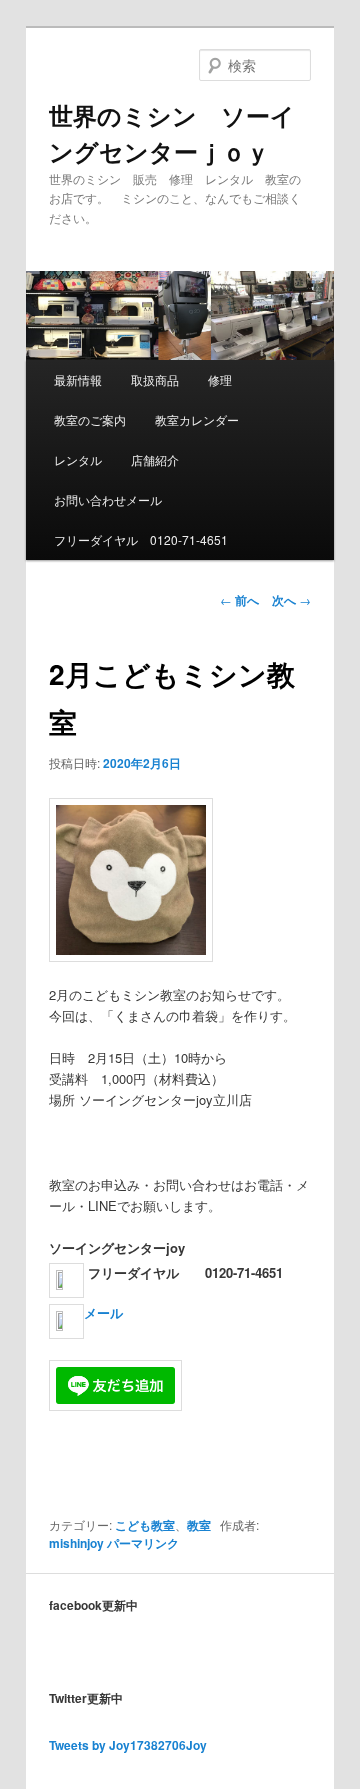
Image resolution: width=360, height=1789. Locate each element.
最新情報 (78, 379)
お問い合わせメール (108, 499)
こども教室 (145, 1525)
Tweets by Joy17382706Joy (128, 1745)
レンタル (78, 459)
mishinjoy (76, 1543)
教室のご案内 (90, 419)
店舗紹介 (155, 459)
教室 (199, 1525)
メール (103, 1312)
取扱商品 (155, 379)
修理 (220, 379)
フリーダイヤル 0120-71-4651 (141, 539)
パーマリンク (143, 1543)
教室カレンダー (197, 419)
